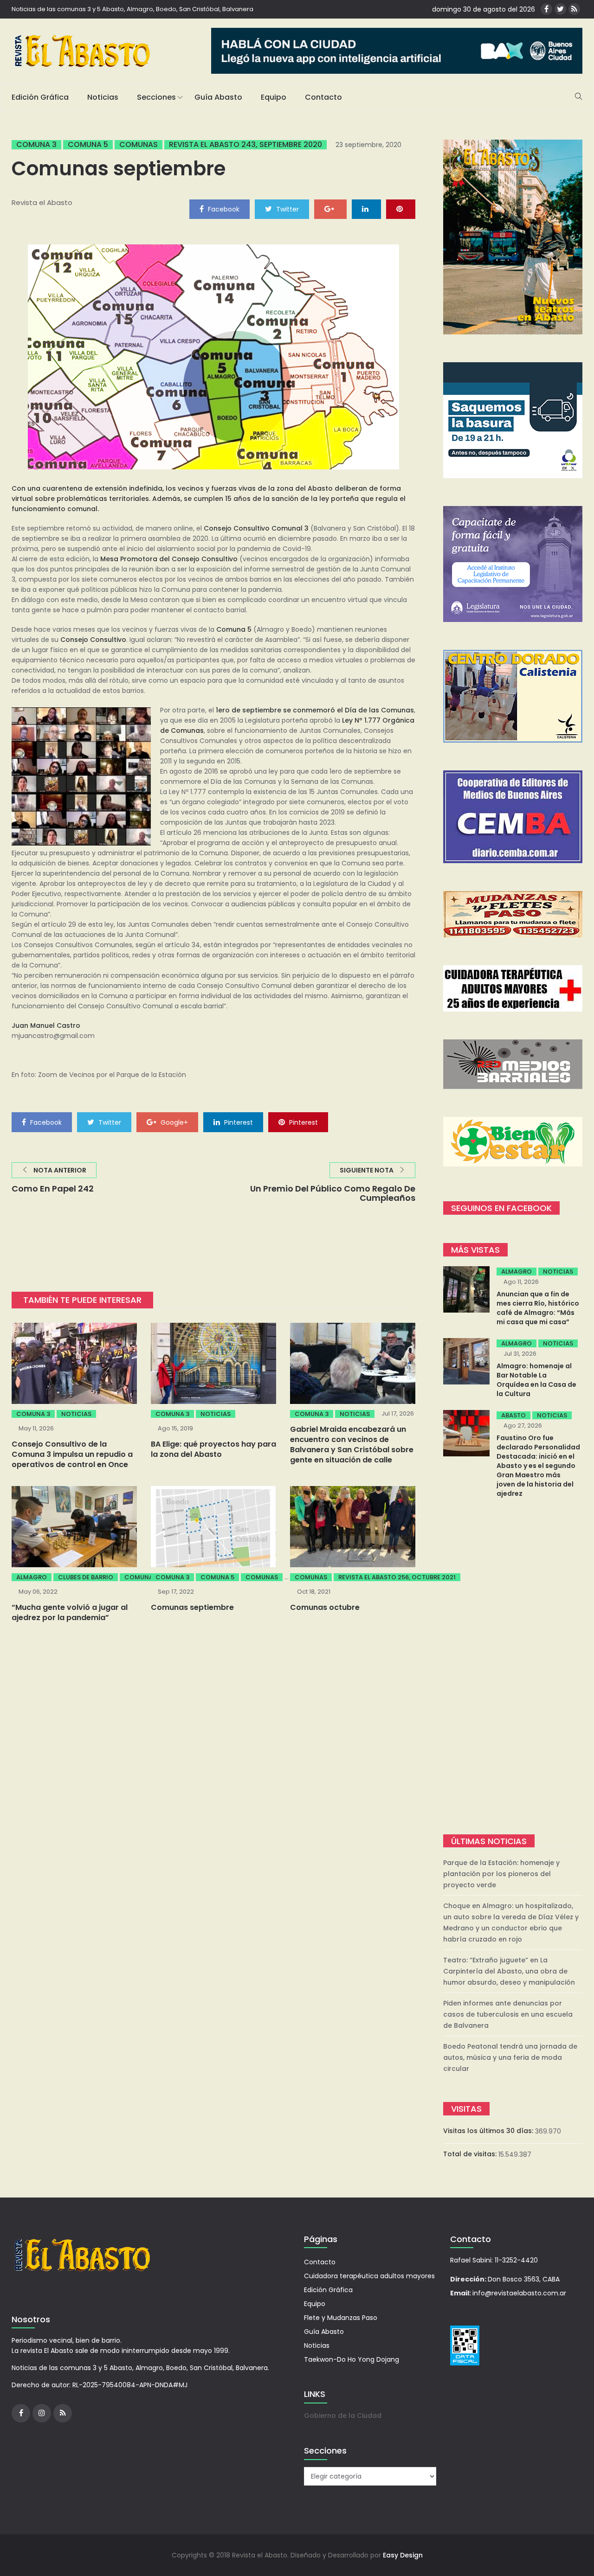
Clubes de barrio (86, 1577)
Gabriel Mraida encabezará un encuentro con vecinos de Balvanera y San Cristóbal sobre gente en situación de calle (352, 1445)
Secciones (156, 97)
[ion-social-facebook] (546, 9)
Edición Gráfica (40, 97)
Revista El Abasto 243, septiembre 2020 (245, 145)
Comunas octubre (325, 1607)
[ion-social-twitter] (560, 9)
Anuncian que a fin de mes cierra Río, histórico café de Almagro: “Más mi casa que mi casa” (538, 1308)
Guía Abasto (218, 97)
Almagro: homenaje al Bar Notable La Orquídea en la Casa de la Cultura (536, 1380)
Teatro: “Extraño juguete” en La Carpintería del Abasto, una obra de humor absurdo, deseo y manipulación (509, 1971)
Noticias (103, 97)
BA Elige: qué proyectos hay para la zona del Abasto (213, 1449)
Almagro (32, 1577)
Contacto (323, 97)
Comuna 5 (88, 145)
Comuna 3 (36, 145)
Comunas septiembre (192, 1607)
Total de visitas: (471, 2154)
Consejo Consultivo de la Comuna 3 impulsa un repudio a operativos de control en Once (72, 1454)
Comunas (139, 145)
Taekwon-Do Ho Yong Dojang (352, 2359)
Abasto (513, 1415)
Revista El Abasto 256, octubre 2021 (397, 1577)
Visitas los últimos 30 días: (489, 2131)
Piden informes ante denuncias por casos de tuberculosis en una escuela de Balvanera (508, 2014)
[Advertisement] (513, 1667)
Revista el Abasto (42, 202)
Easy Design (403, 2555)
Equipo (274, 97)
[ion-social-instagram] (42, 2413)
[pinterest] (401, 209)
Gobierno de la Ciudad (343, 2416)
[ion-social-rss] (574, 9)
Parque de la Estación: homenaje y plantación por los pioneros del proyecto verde (501, 1874)
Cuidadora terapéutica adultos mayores (369, 2276)
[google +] (330, 209)
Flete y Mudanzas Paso (341, 2318)
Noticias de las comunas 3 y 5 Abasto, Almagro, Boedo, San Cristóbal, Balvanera (132, 9)
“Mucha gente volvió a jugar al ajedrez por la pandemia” (70, 1612)
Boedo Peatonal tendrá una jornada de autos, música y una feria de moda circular (510, 2057)
